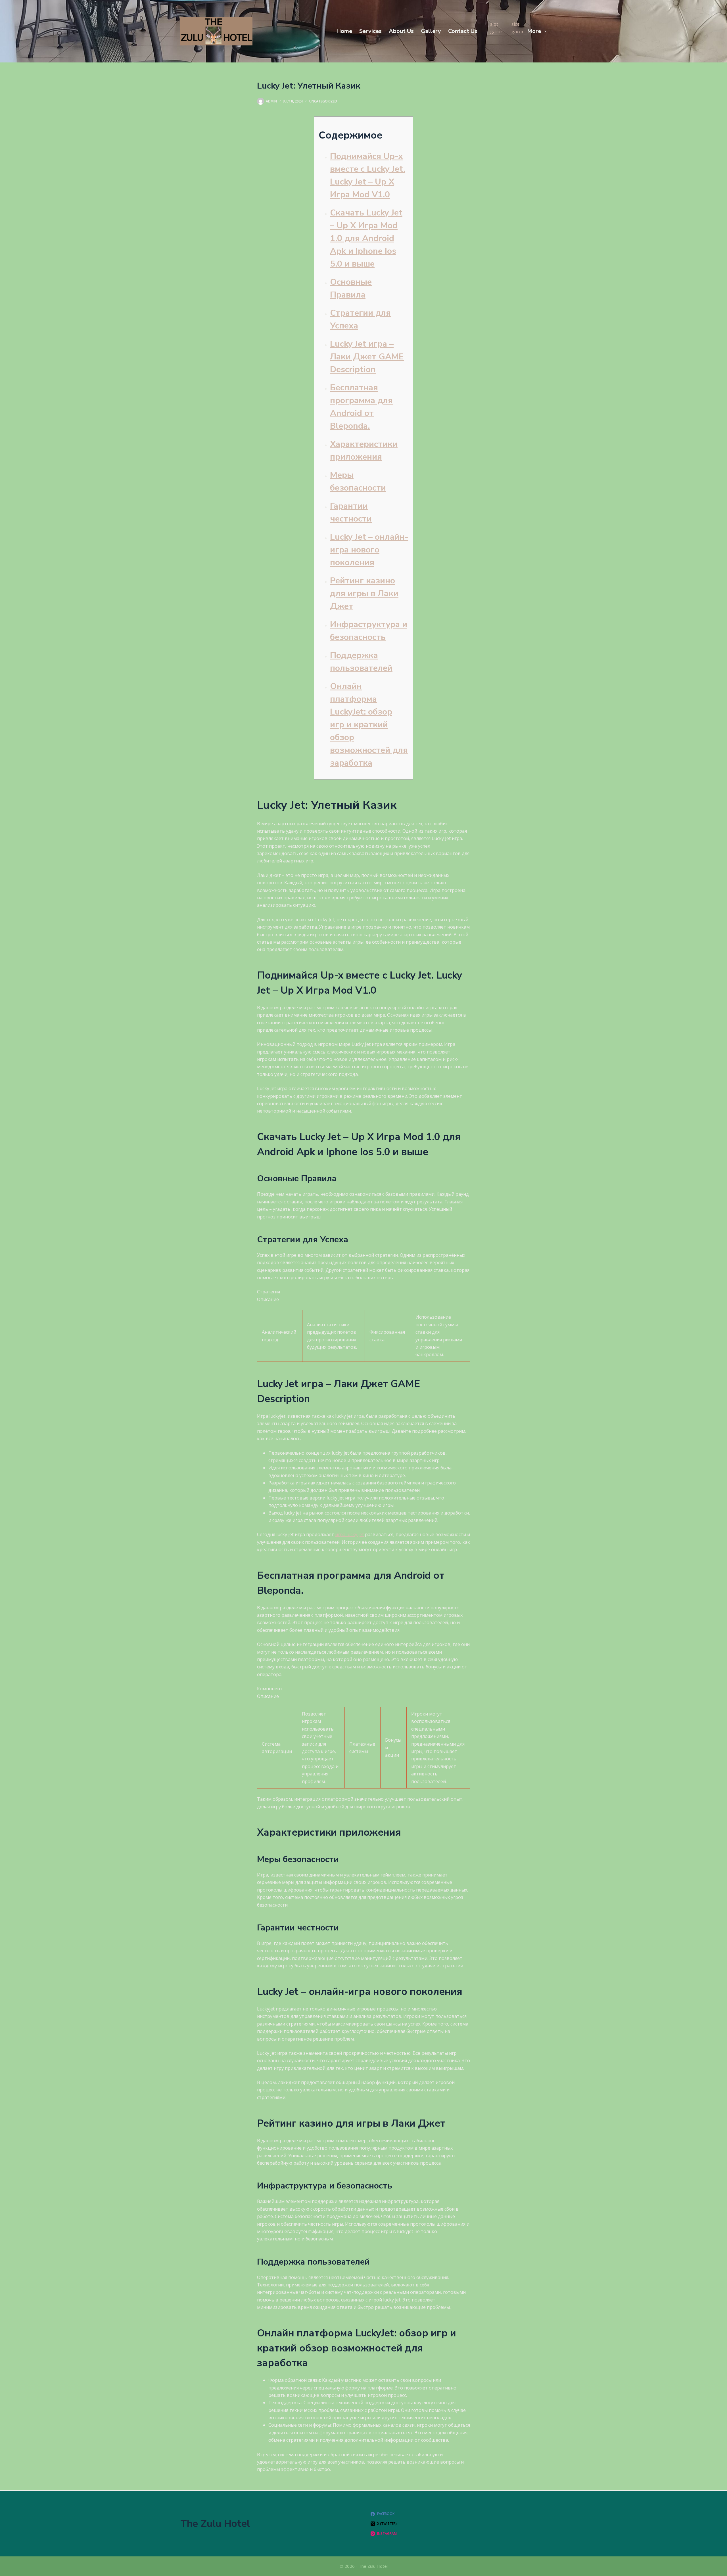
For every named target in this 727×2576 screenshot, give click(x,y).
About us (401, 31)
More (534, 31)
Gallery (431, 31)
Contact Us (463, 31)
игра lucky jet (349, 1534)
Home (344, 31)
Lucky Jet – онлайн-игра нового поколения (369, 550)
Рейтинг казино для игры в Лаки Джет (364, 593)
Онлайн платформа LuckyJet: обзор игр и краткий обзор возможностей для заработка (369, 725)
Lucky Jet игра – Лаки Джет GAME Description (367, 357)
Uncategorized (323, 101)
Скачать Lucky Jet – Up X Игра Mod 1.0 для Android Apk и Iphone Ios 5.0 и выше (366, 238)
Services (370, 31)
